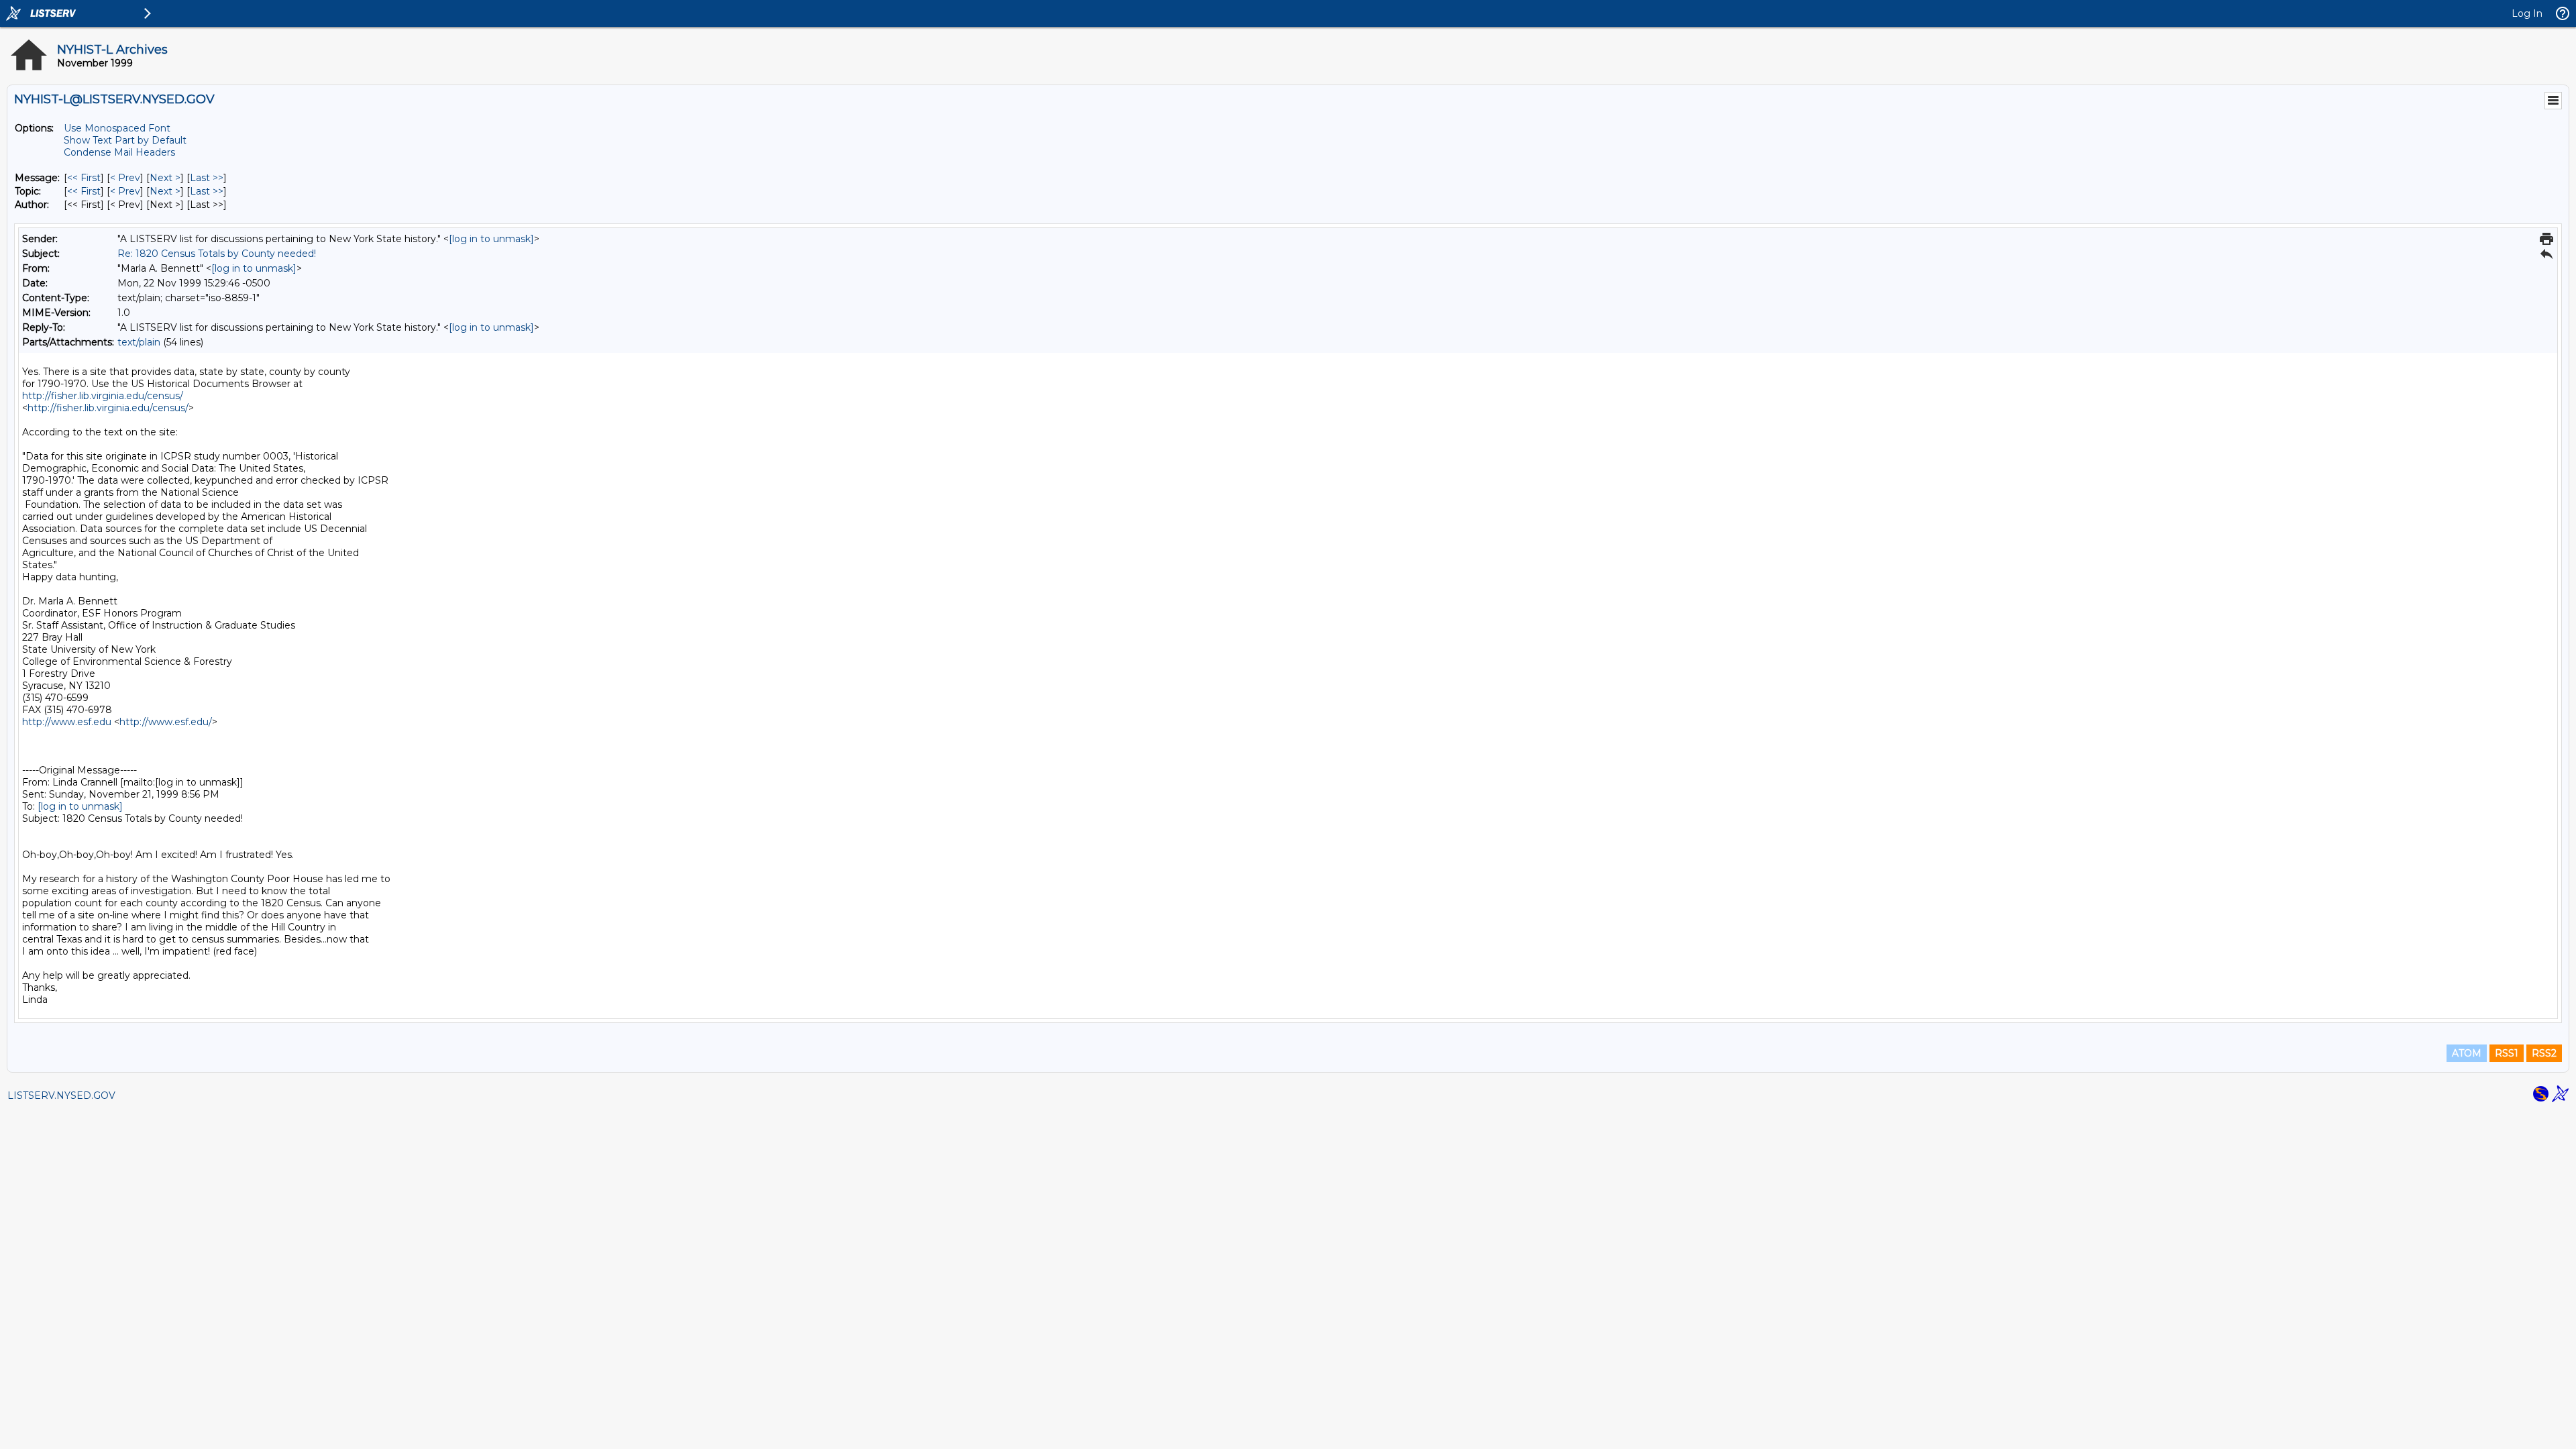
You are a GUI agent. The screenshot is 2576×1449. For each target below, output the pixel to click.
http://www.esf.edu (67, 722)
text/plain (139, 342)
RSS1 (2507, 1053)
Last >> (207, 178)
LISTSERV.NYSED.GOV (61, 1095)
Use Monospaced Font (117, 128)
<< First (84, 178)
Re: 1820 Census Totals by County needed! (217, 254)
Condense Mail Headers (119, 152)
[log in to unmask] (491, 239)
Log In (2527, 13)
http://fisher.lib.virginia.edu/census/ (103, 396)
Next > (165, 178)
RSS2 (2544, 1053)
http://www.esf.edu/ (166, 722)
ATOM (2467, 1053)
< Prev (125, 178)
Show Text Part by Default (125, 140)
